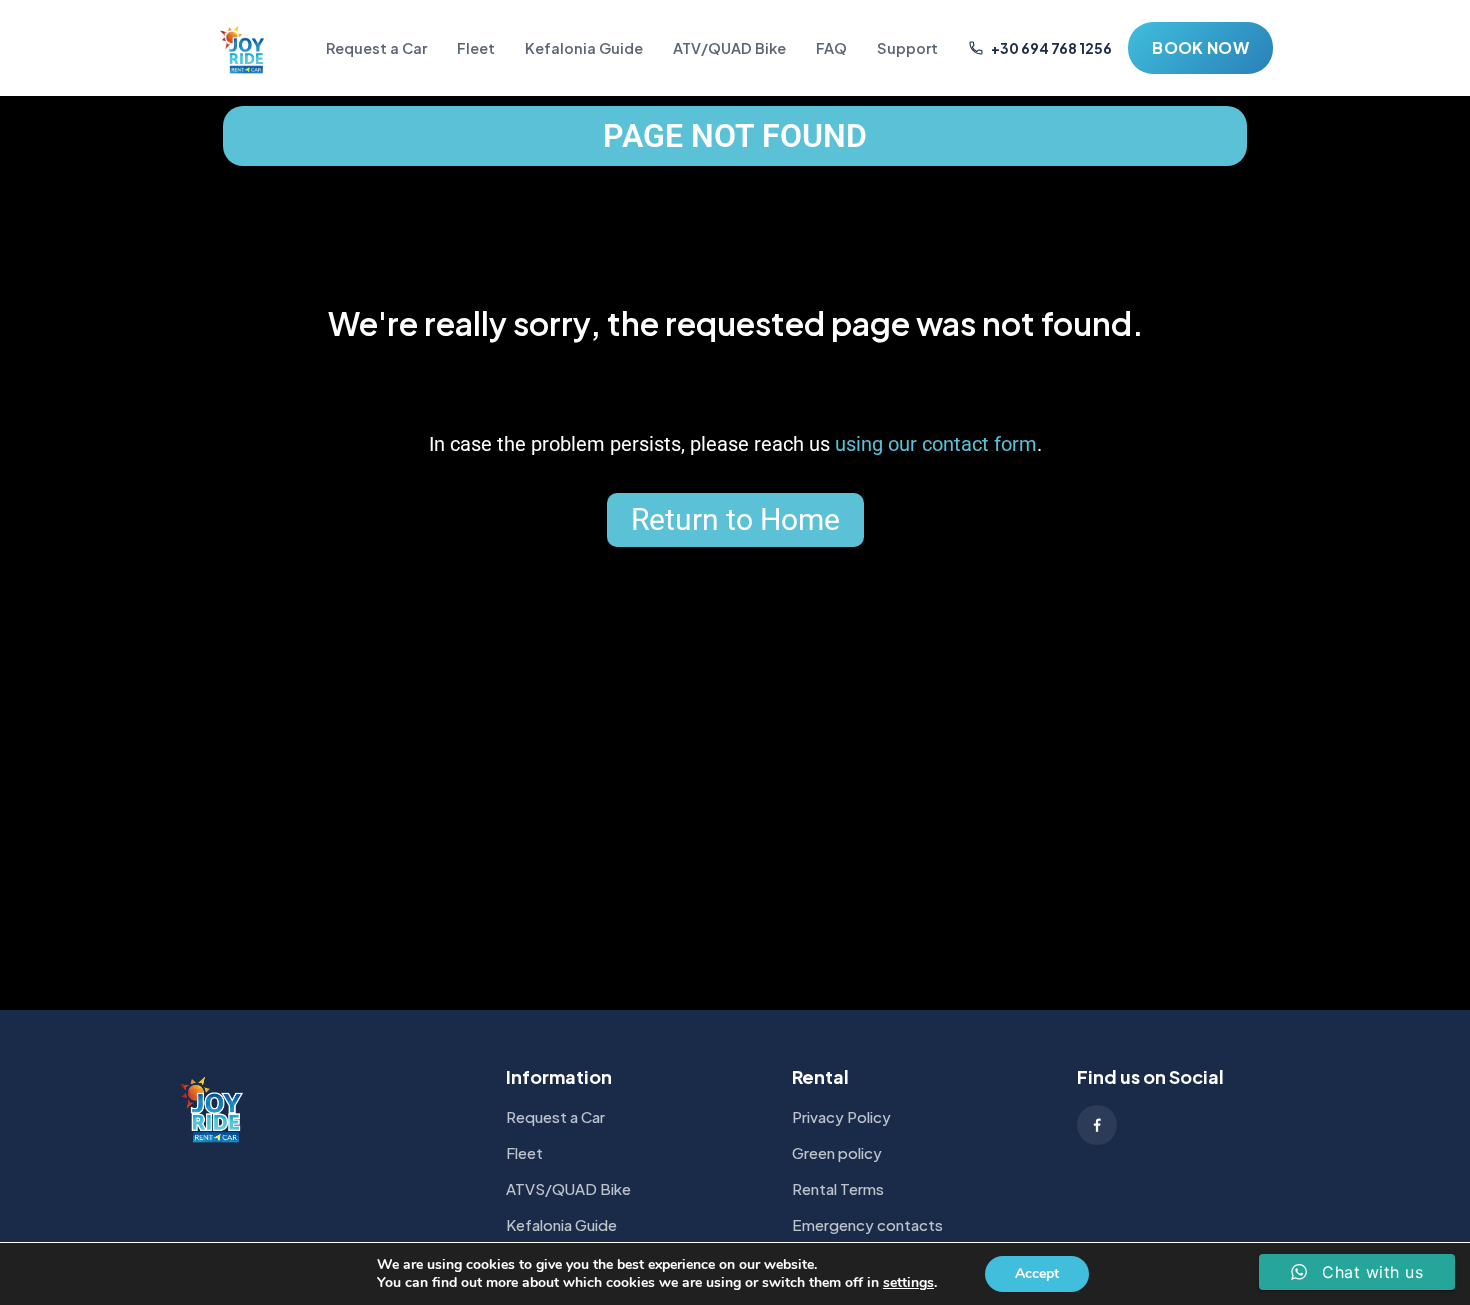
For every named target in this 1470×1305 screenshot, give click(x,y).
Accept (1037, 1273)
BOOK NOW (1200, 47)
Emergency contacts (867, 1224)
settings (908, 1283)
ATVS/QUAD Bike (568, 1188)
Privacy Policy (841, 1116)
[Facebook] (1097, 1125)
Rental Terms (838, 1188)
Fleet (476, 48)
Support (907, 48)
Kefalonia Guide (584, 48)
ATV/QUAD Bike (729, 48)
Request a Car (376, 48)
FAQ (831, 48)
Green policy (837, 1152)
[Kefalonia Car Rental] (243, 48)
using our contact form (936, 444)
